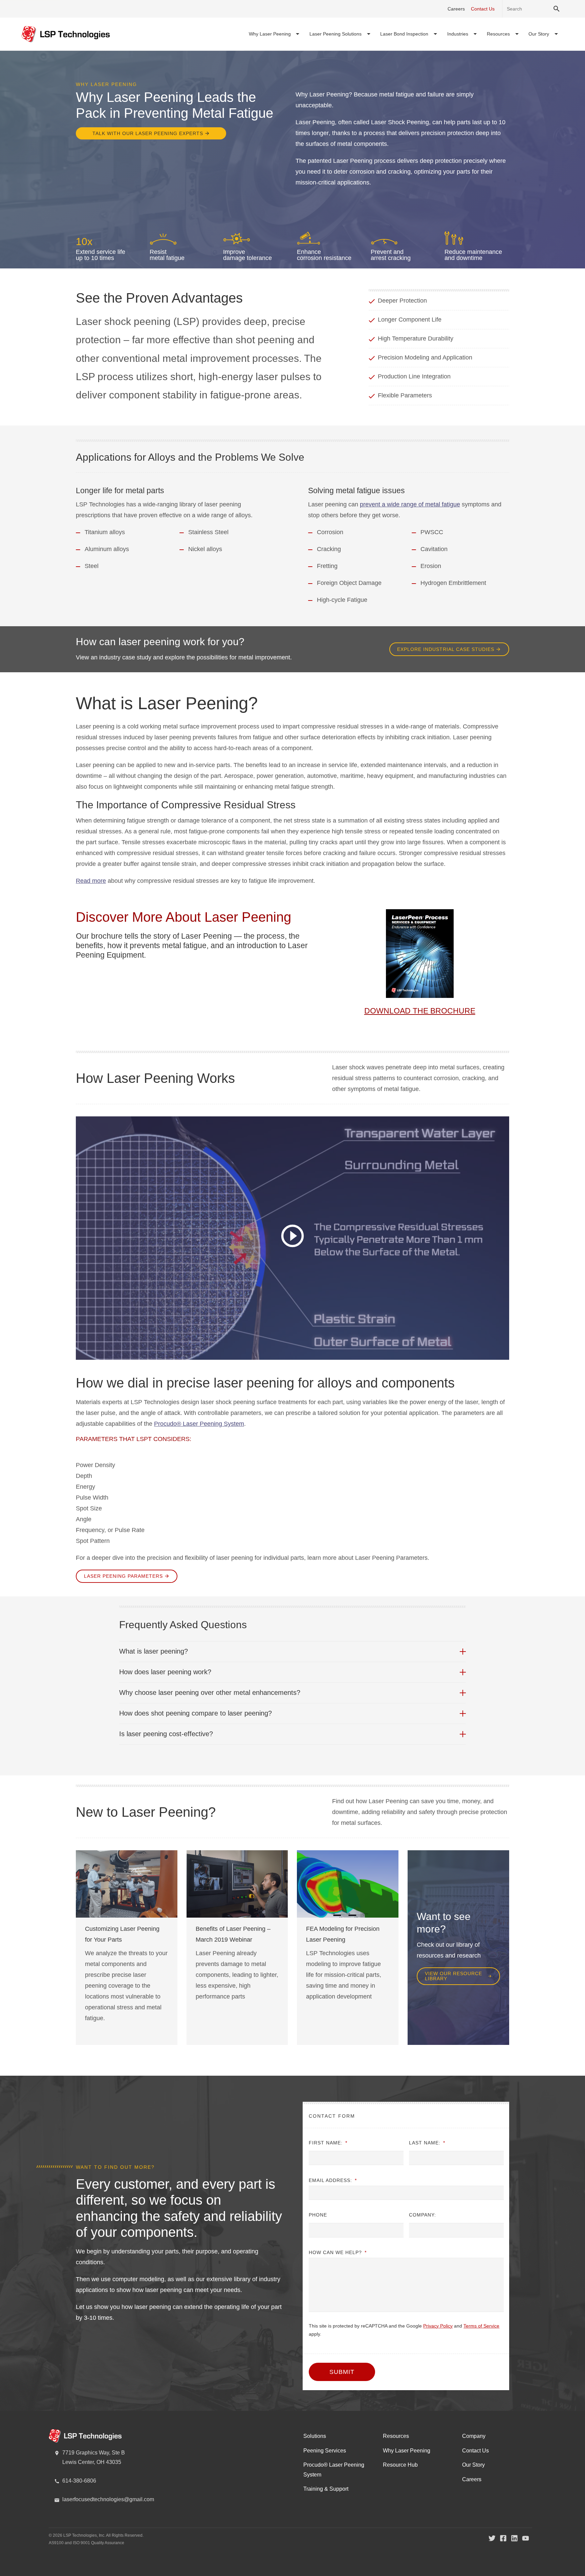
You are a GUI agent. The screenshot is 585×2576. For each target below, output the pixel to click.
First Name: (328, 2143)
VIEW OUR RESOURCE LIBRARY (453, 1976)
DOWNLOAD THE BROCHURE (420, 1011)
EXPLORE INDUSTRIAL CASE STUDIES (446, 649)
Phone (318, 2215)
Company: (422, 2215)
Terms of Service (481, 2326)
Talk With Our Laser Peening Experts (148, 133)
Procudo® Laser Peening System (199, 1424)
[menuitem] (274, 34)
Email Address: (333, 2180)
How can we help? (338, 2252)
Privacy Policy (438, 2326)
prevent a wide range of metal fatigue (410, 504)
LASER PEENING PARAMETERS (123, 1576)
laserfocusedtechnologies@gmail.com (108, 2499)
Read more (91, 881)
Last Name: (427, 2143)
